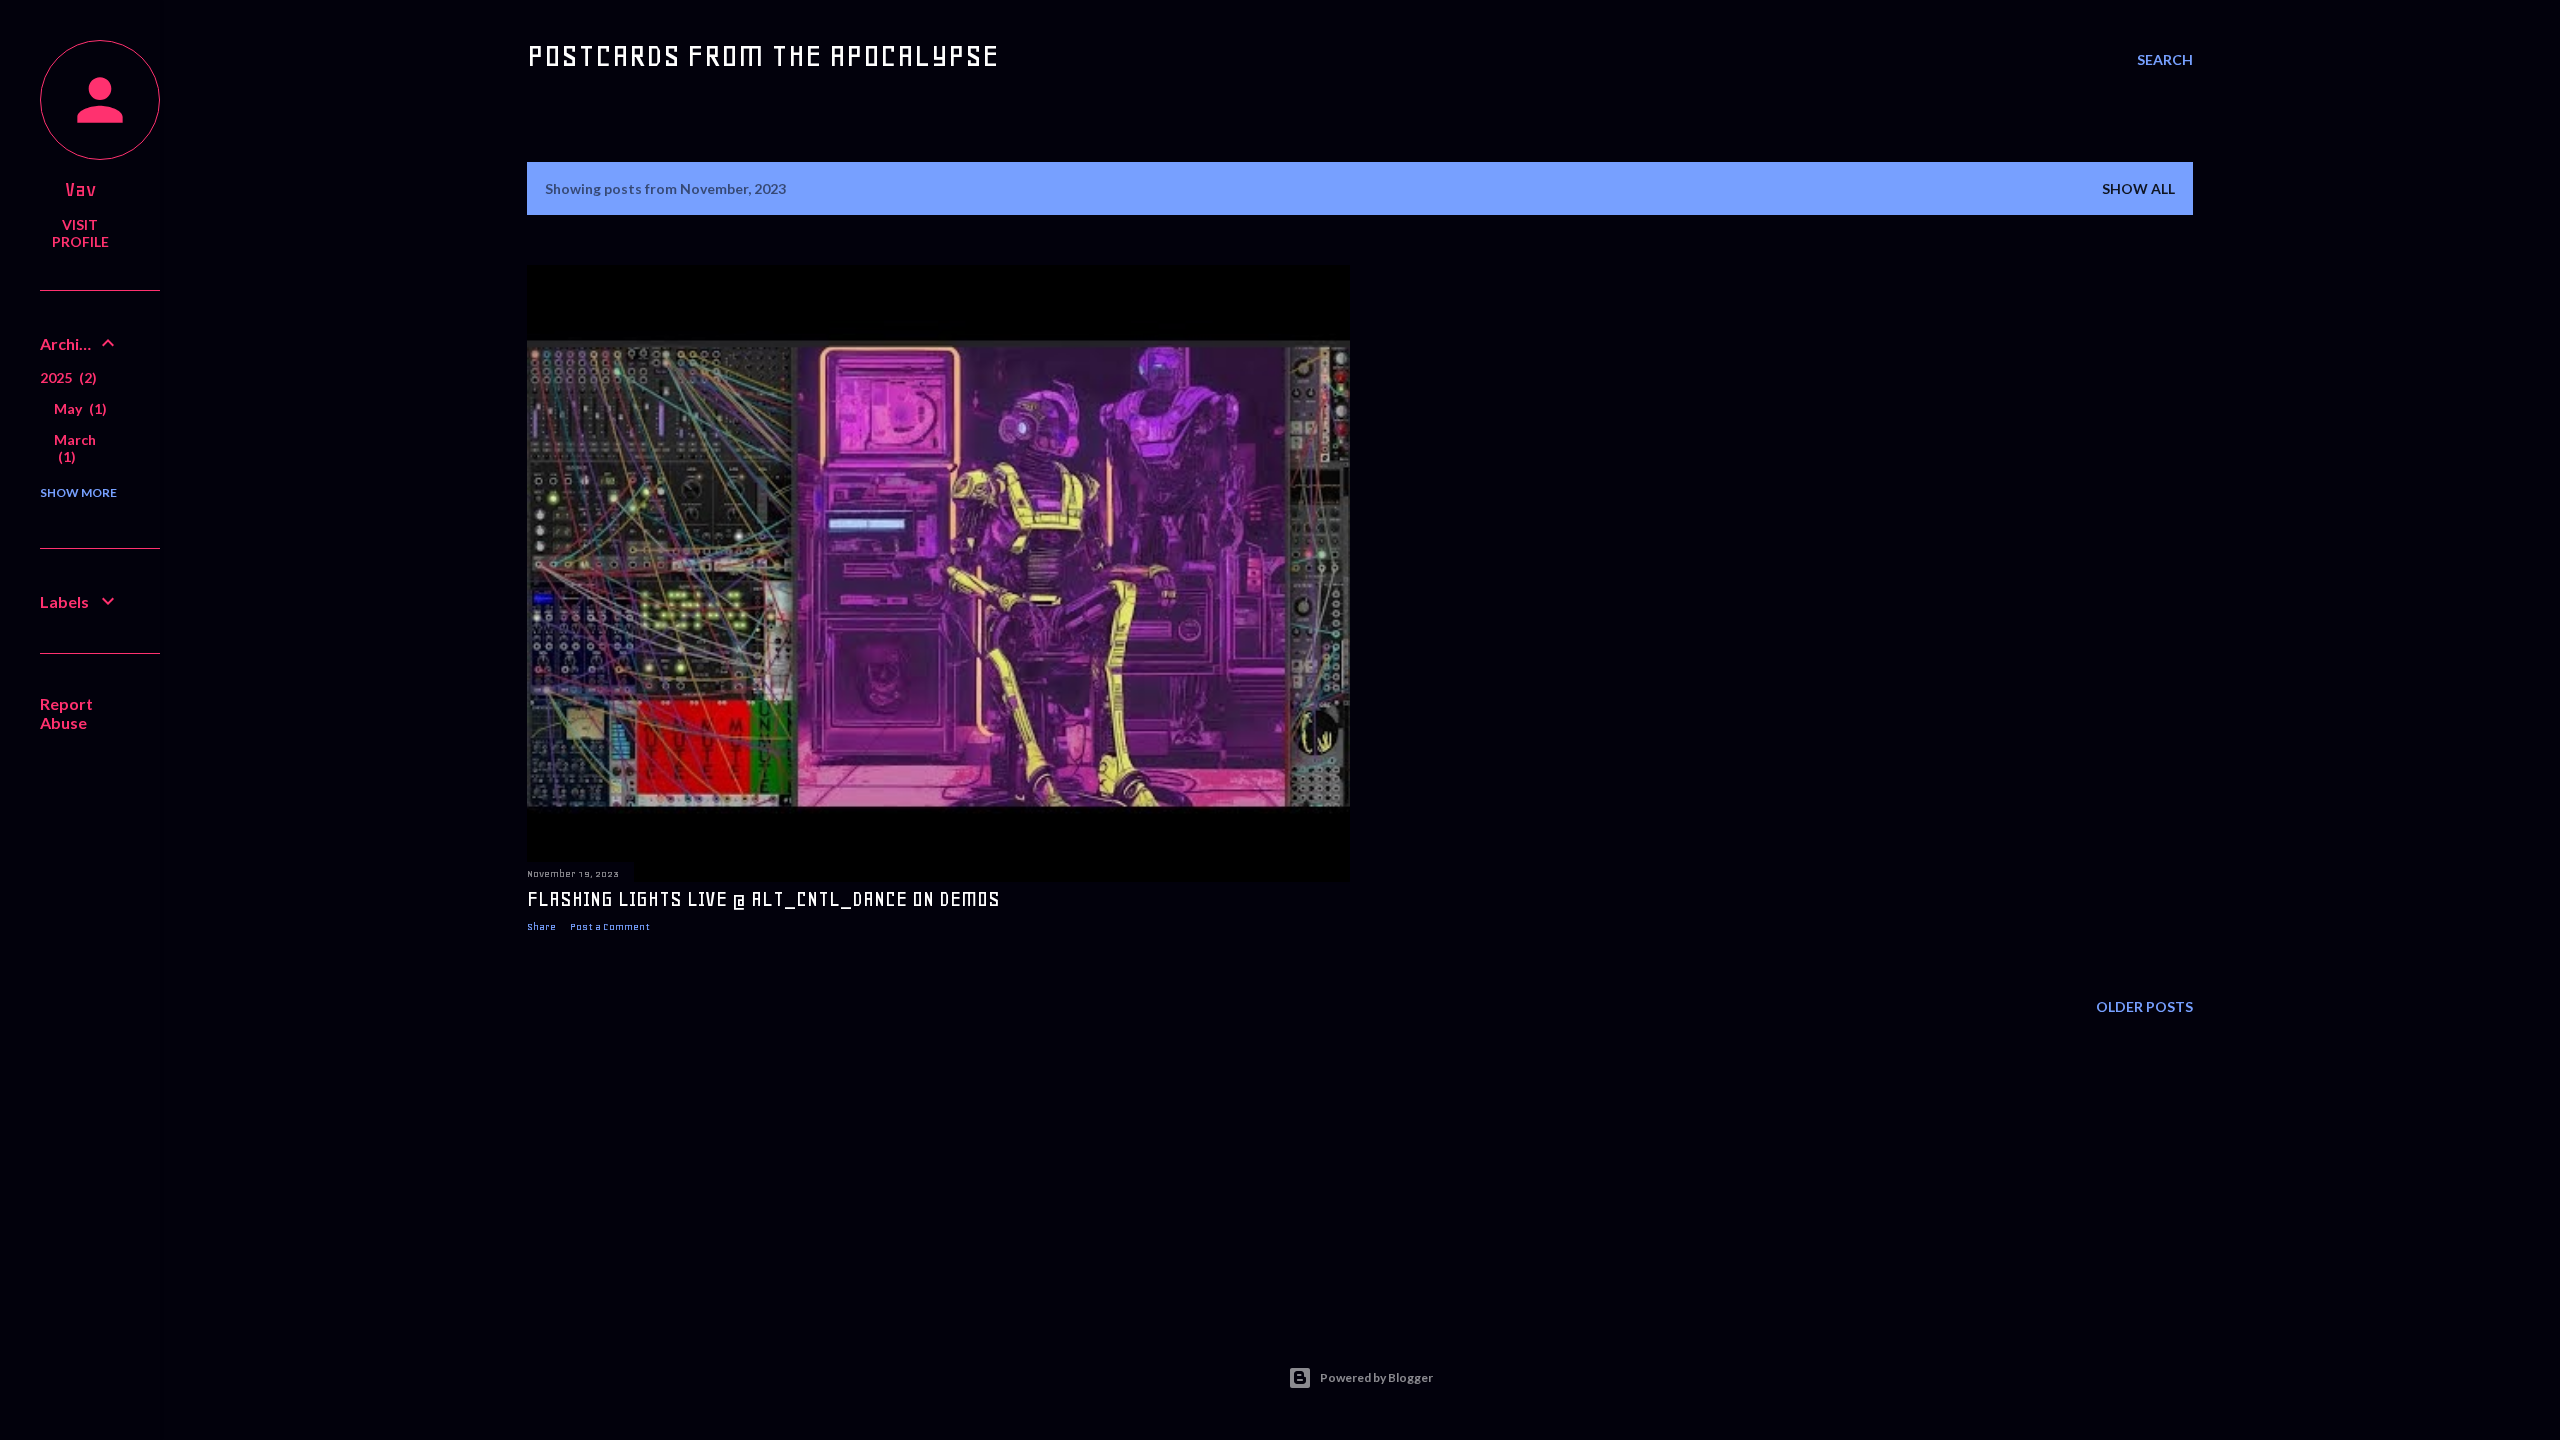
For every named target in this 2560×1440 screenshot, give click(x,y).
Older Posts (2144, 1006)
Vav (80, 189)
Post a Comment (610, 926)
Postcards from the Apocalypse (763, 55)
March (75, 448)
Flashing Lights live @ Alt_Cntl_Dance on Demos (763, 899)
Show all (2138, 188)
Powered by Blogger (1376, 1377)
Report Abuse (66, 713)
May (78, 408)
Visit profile (80, 233)
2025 (66, 377)
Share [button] (541, 926)
